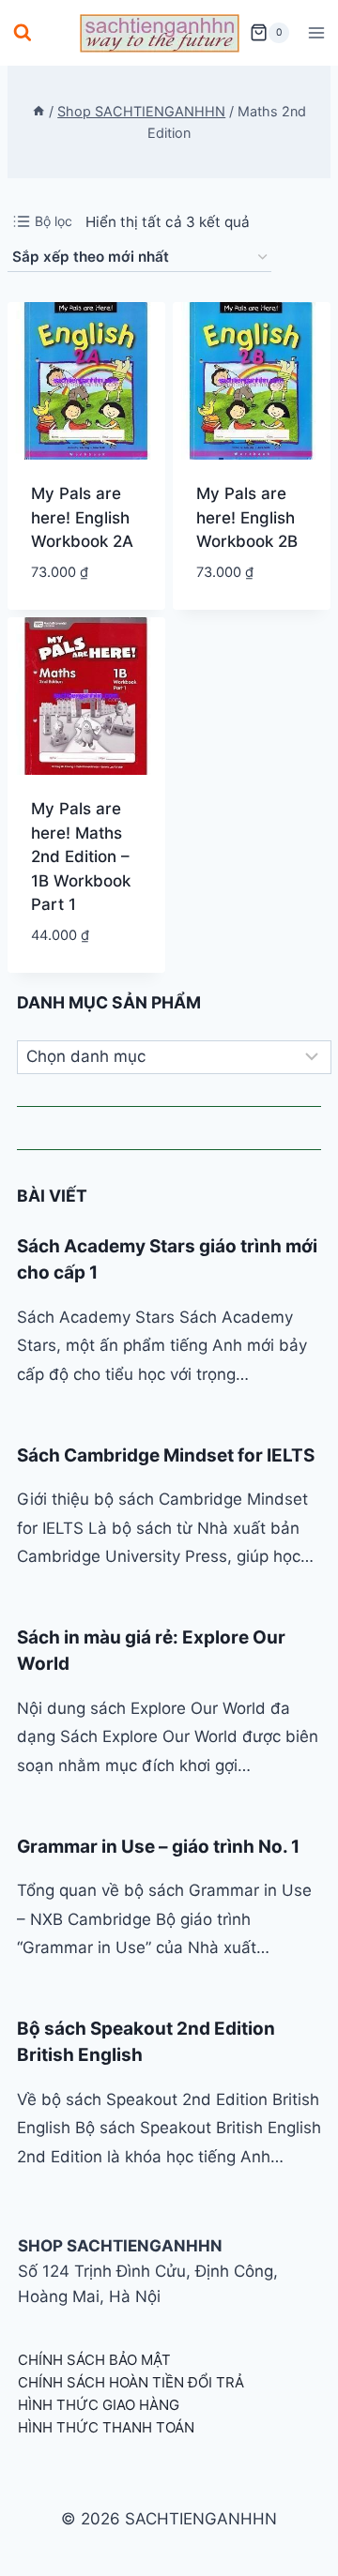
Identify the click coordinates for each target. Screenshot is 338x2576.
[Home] (38, 111)
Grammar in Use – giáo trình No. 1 (158, 1847)
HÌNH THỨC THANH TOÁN (106, 2427)
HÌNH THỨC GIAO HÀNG (99, 2405)
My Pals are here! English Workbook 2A (82, 517)
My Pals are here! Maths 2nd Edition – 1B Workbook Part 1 (81, 856)
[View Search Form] (23, 33)
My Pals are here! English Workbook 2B (247, 517)
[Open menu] (316, 32)
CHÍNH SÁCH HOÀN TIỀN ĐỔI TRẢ (131, 2382)
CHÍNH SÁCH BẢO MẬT (94, 2360)
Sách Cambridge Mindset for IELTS (166, 1455)
